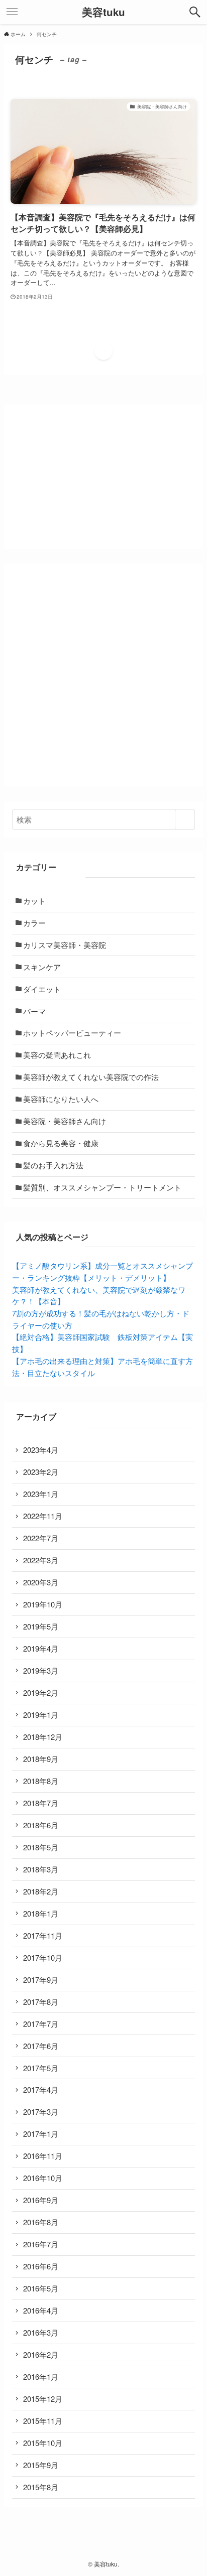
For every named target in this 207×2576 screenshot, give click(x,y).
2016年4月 (41, 2310)
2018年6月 (41, 1825)
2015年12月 (43, 2399)
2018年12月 (43, 1737)
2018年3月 (41, 1869)
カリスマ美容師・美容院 (65, 945)
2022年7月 (41, 1538)
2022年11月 (43, 1516)
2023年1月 (41, 1494)
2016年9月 (41, 2200)
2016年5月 (41, 2288)
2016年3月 (41, 2332)
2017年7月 (41, 2024)
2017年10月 (43, 1957)
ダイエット (42, 989)
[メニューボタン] (12, 12)
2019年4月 (41, 1648)
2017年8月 (41, 2002)
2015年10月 (43, 2443)
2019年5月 (41, 1626)
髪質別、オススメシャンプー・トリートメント (102, 1187)
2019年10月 (43, 1604)
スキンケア (42, 967)
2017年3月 (41, 2112)
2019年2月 (41, 1692)
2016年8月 (41, 2222)
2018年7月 (41, 1803)
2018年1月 (41, 1913)
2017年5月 (41, 2068)
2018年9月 (41, 1759)
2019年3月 (41, 1670)
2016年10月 (43, 2178)
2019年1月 (41, 1715)
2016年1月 (41, 2377)
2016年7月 (41, 2244)
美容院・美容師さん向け (65, 1121)
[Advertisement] (103, 675)
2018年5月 (41, 1847)
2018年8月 (41, 1781)
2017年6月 (41, 2046)
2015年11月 (43, 2421)
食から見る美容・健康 (61, 1143)
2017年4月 (41, 2089)
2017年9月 (41, 1980)
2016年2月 (41, 2354)
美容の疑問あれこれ (57, 1055)
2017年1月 (41, 2134)
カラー (34, 923)
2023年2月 (41, 1472)
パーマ (34, 1011)
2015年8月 (41, 2487)
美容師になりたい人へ (61, 1099)
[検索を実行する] (185, 820)
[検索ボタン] (195, 12)
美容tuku (103, 12)
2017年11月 (43, 1935)
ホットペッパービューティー (72, 1033)
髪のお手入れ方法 (53, 1165)
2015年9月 (41, 2465)
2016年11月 (43, 2156)
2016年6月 (41, 2266)
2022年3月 (41, 1560)
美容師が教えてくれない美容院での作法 (91, 1077)
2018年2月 (41, 1891)
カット (34, 901)
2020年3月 (41, 1582)
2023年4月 (41, 1450)
